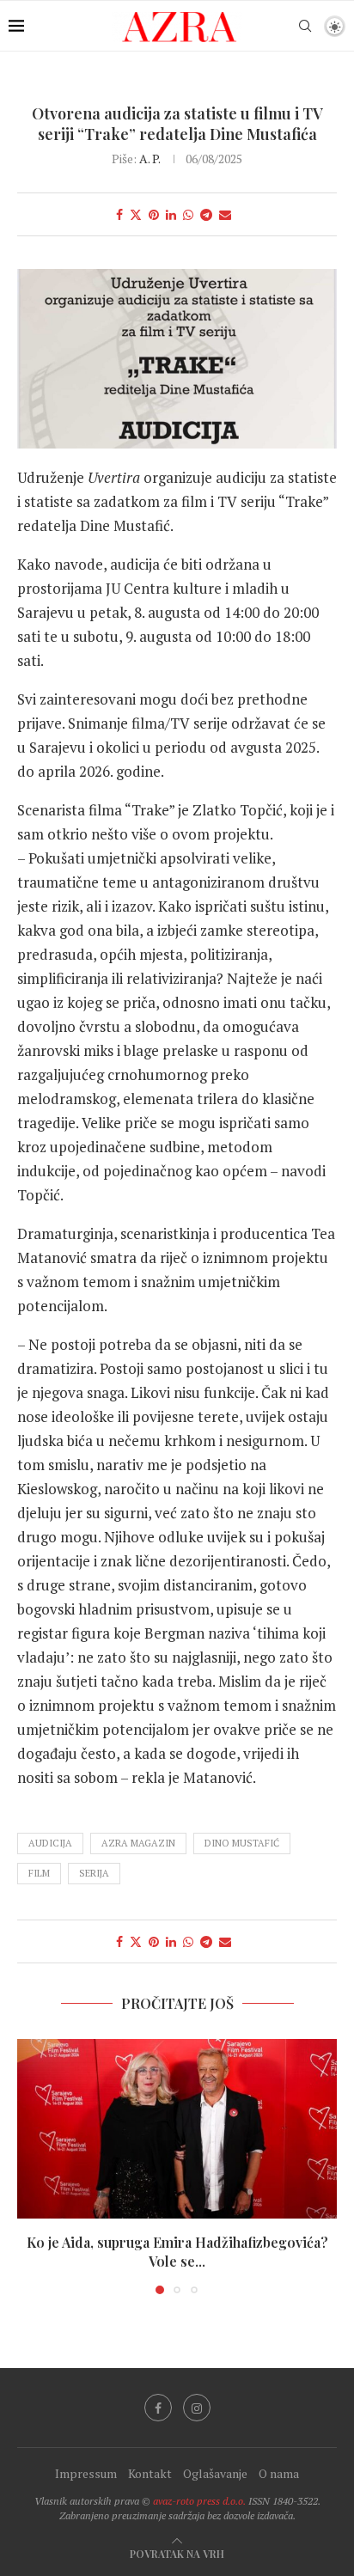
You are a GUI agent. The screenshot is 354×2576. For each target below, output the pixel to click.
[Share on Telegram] (206, 214)
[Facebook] (158, 2408)
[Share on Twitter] (136, 214)
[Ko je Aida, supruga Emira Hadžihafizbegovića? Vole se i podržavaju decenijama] (177, 2129)
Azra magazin (138, 1843)
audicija (50, 1843)
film (39, 1873)
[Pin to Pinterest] (154, 214)
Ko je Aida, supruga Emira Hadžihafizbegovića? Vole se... (177, 2252)
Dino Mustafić (242, 1843)
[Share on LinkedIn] (171, 214)
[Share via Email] (225, 214)
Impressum (86, 2473)
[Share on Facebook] (119, 214)
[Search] (305, 26)
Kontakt (150, 2473)
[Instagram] (197, 2408)
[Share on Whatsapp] (188, 214)
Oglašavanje (215, 2473)
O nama (279, 2473)
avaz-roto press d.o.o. (199, 2501)
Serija (94, 1873)
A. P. (150, 159)
